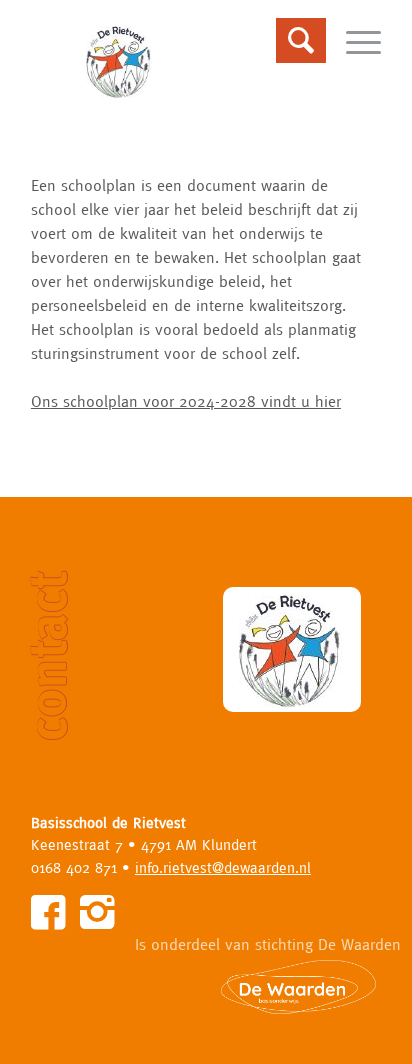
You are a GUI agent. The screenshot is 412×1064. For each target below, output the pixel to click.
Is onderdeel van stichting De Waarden (268, 944)
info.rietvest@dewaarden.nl (223, 867)
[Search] (291, 41)
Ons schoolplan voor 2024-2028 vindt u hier (186, 401)
